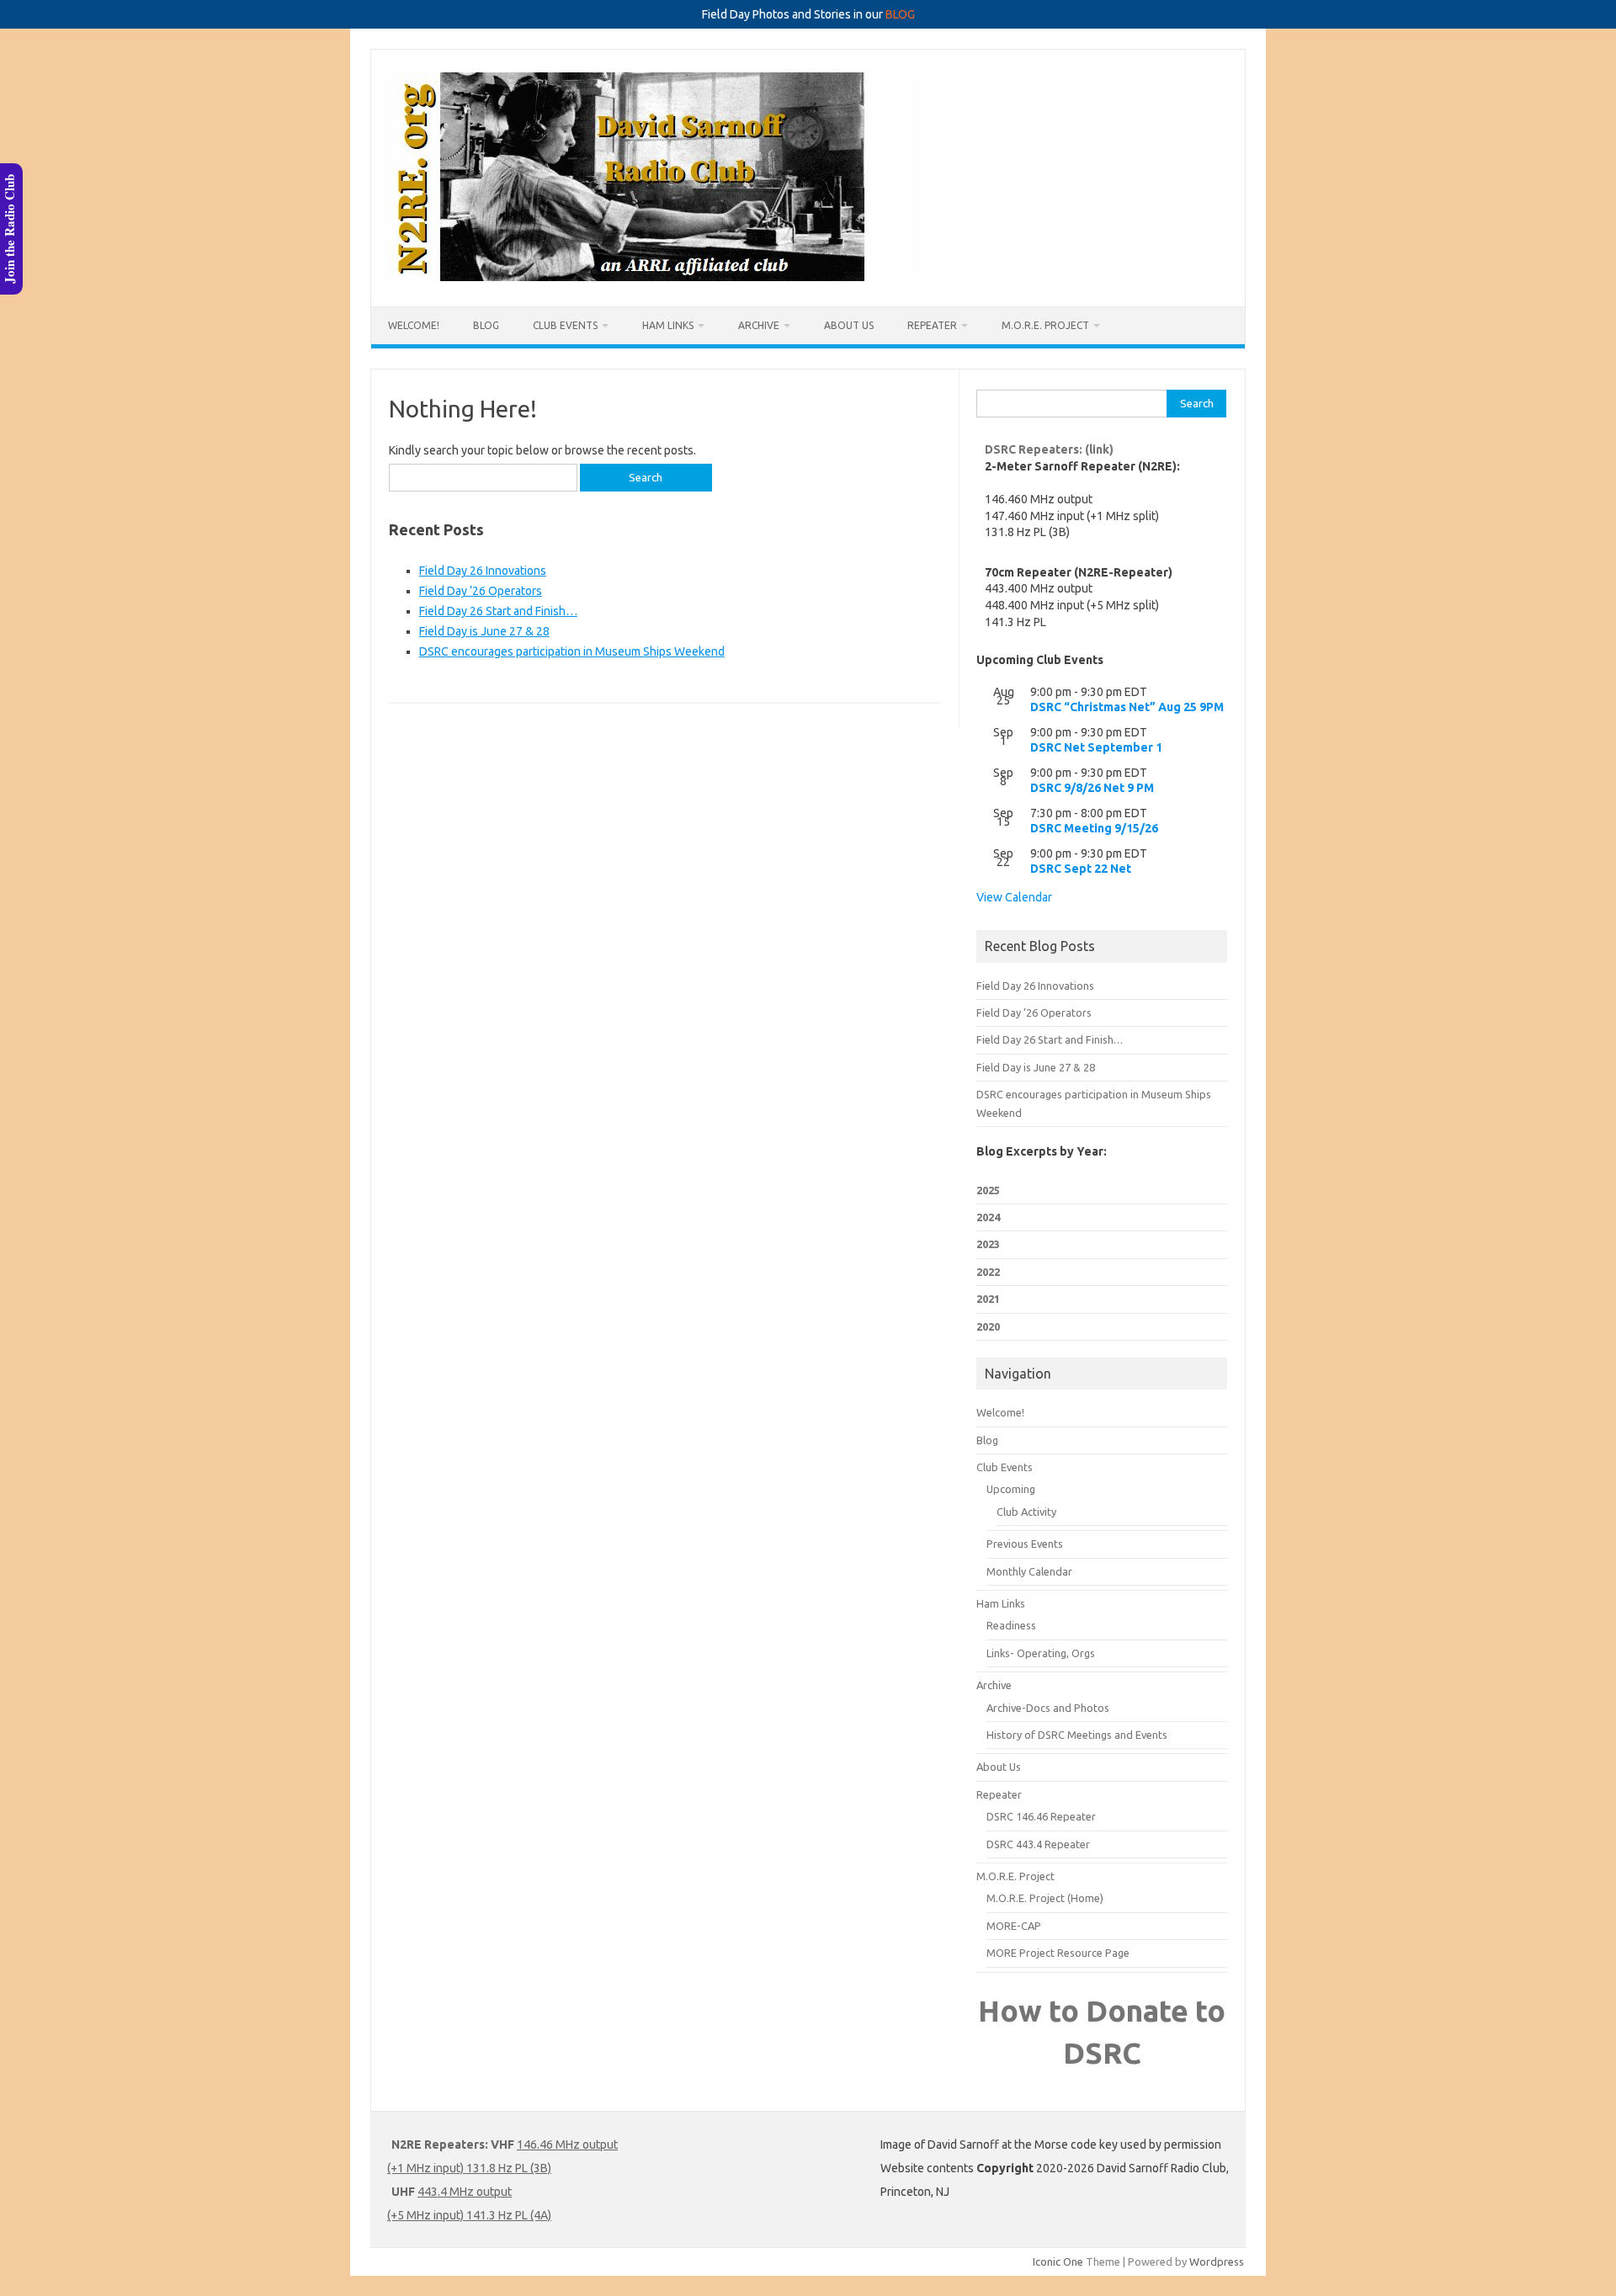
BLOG (900, 14)
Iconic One (1058, 2261)
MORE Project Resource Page (1058, 1953)
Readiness (1011, 1625)
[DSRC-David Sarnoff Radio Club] (653, 278)
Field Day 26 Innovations (483, 571)
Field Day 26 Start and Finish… (498, 611)
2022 (988, 1272)
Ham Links (668, 325)
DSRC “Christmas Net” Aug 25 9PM (1127, 707)
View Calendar (1014, 897)
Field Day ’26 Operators (481, 591)
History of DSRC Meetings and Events (1077, 1735)
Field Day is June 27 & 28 (484, 631)
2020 (988, 1326)
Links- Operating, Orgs (1041, 1653)
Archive (759, 325)
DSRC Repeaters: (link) (1049, 449)
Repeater (932, 325)
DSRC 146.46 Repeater (1041, 1816)
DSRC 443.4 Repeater (1038, 1844)
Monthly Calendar (1029, 1571)
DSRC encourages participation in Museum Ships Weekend (572, 651)
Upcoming (1011, 1489)
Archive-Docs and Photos (1048, 1708)
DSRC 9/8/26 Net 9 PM (1092, 788)
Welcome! (414, 325)
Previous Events (1025, 1544)
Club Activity (1026, 1512)
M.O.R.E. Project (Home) (1045, 1898)
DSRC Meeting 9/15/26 (1094, 828)
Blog (486, 325)
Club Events (565, 325)
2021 (988, 1299)
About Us (849, 325)
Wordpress (1217, 2261)
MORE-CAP (1014, 1926)
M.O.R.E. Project (1045, 325)
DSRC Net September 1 (1096, 747)
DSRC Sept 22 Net (1081, 869)
